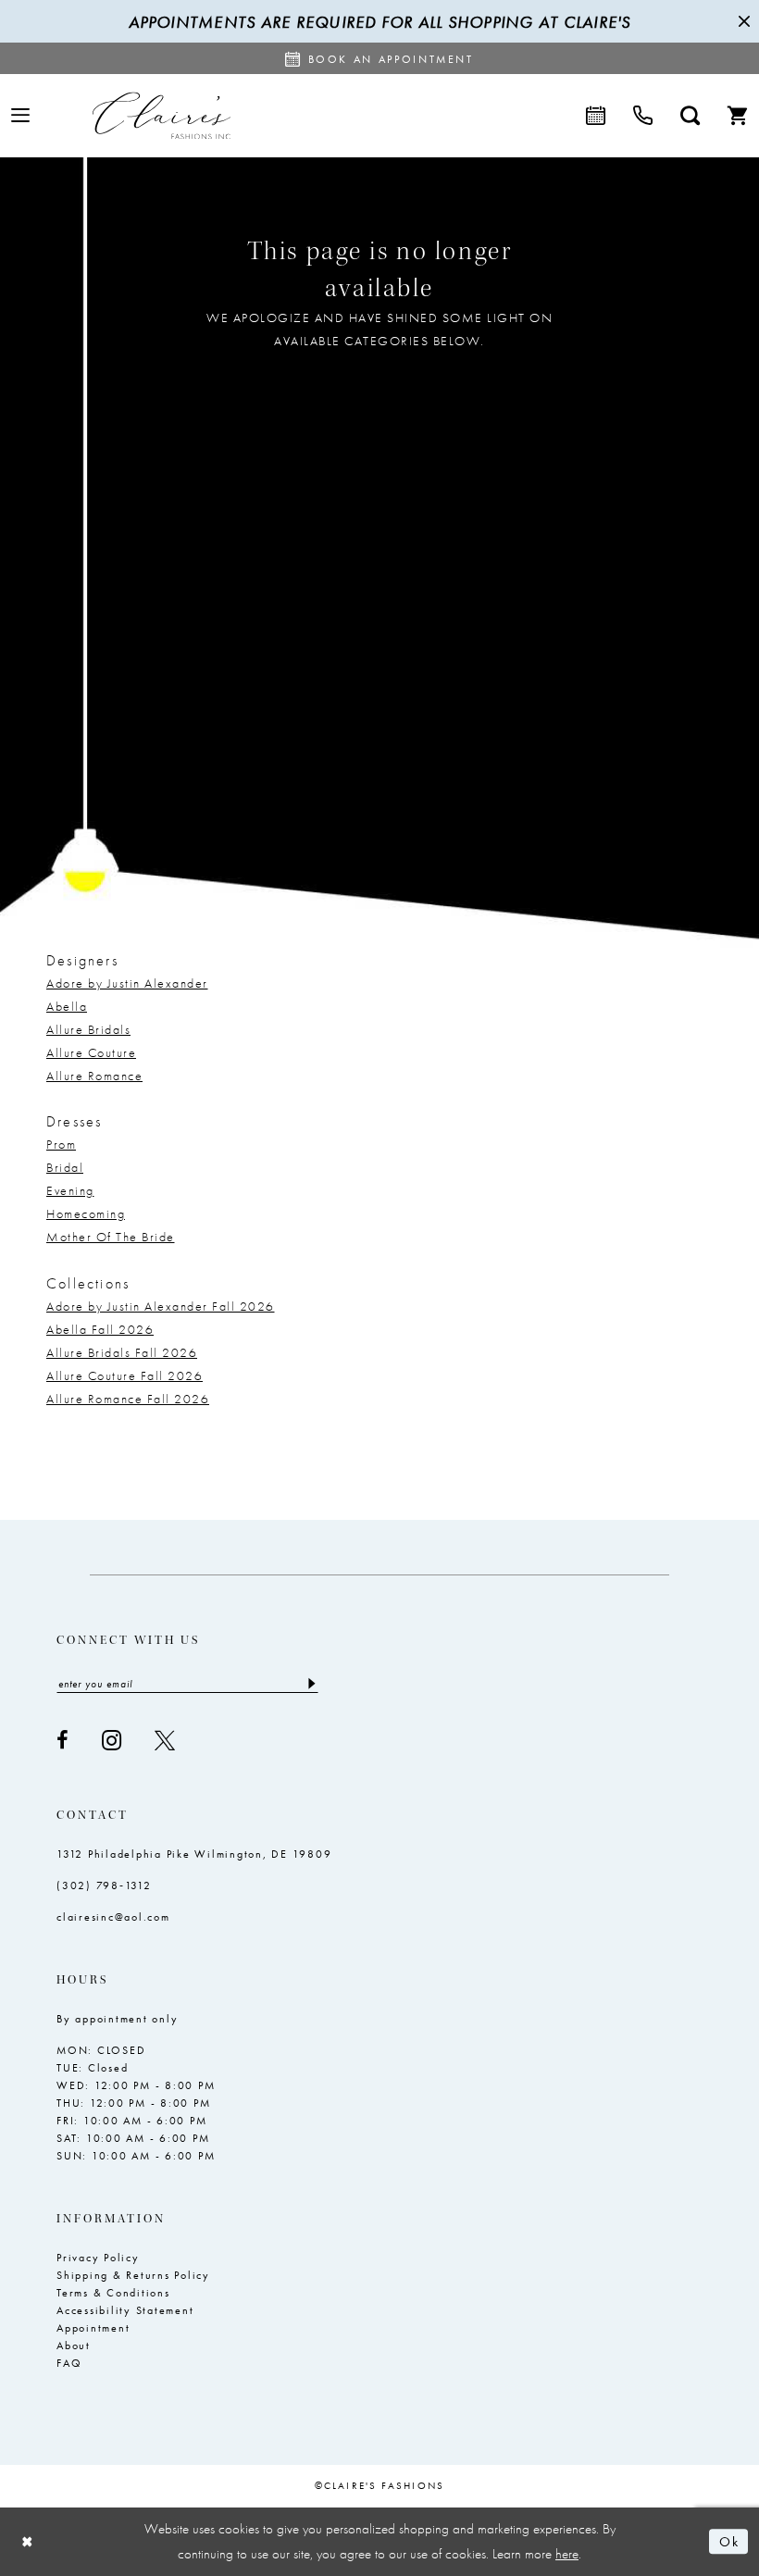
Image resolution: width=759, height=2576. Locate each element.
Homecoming (86, 1213)
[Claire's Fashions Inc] (162, 115)
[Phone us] (643, 116)
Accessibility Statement (125, 2310)
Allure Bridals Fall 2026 (122, 1352)
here (567, 2554)
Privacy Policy (98, 2258)
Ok (729, 2542)
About (74, 2346)
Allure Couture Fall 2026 (124, 1375)
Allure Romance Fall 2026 (128, 1399)
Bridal (65, 1167)
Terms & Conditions (113, 2293)
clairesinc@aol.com (113, 1917)
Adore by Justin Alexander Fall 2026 (161, 1306)
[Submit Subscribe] (311, 1684)
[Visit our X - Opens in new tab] (165, 1740)
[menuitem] (20, 115)
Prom (61, 1144)
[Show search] (690, 116)
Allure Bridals (88, 1029)
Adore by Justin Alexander (127, 983)
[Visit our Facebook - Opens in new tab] (62, 1740)
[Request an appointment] (596, 116)
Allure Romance (94, 1076)
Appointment (93, 2328)
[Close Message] (742, 21)
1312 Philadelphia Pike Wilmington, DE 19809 (194, 1854)
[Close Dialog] (28, 2541)
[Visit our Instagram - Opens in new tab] (112, 1741)
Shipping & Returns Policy (133, 2275)
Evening (70, 1190)
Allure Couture (91, 1052)
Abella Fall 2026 (100, 1329)
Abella (67, 1006)
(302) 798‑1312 (104, 1885)
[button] (20, 115)
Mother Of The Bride (111, 1237)
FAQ (69, 2363)
